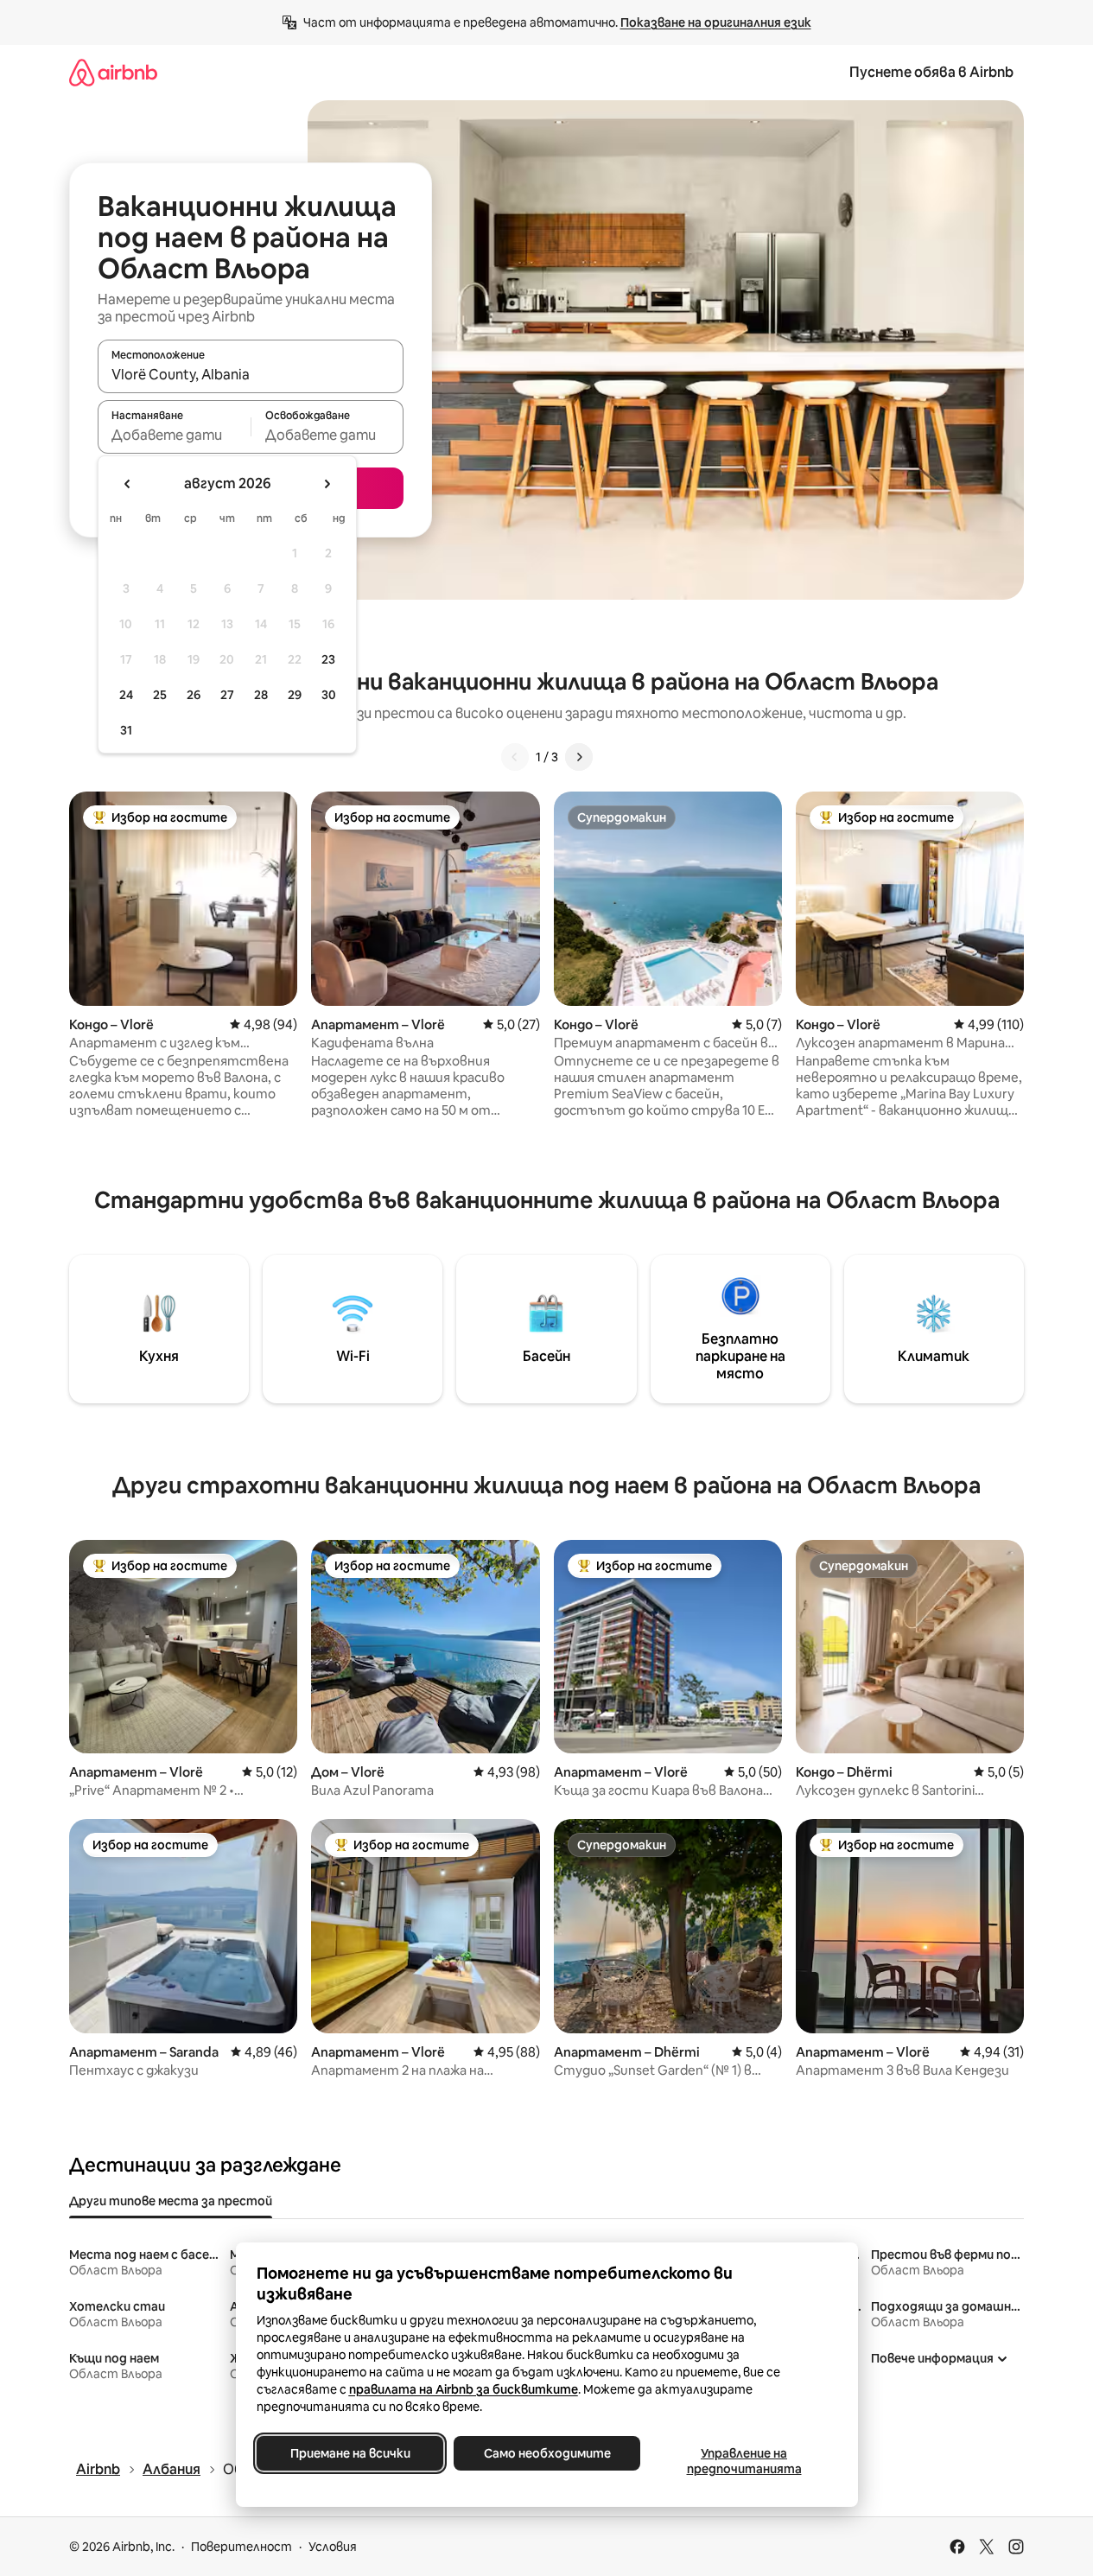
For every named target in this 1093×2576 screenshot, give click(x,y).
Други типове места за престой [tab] (171, 2201)
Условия (333, 2547)
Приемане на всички (350, 2453)
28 (261, 695)
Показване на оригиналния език (716, 22)
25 (160, 695)
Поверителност (241, 2547)
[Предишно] (515, 757)
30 (329, 695)
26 (194, 695)
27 (227, 695)
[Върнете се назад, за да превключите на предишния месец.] (128, 484)
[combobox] (251, 374)
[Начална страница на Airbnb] (113, 72)
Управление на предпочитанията (743, 2461)
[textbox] (174, 435)
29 (295, 695)
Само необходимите (546, 2453)
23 (328, 659)
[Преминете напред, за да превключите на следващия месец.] (327, 484)
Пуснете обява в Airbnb (931, 72)
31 (126, 730)
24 (126, 695)
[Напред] (579, 757)
